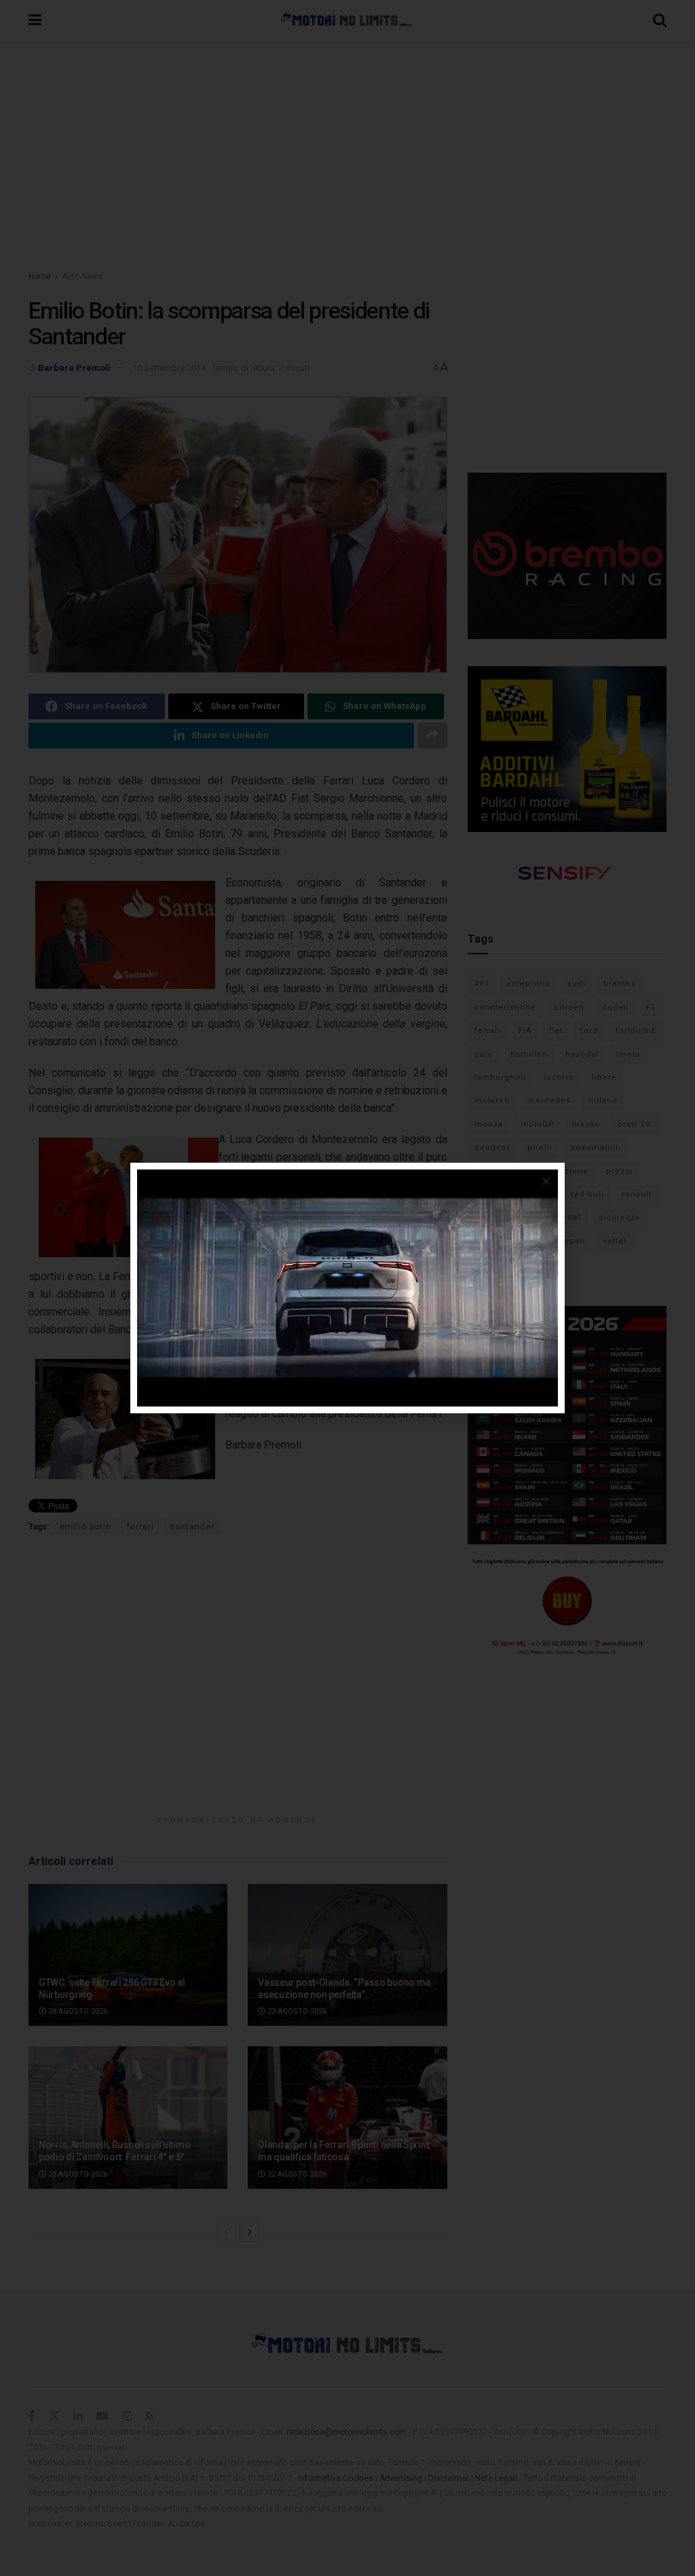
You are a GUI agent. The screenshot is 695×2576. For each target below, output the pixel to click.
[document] (347, 1288)
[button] (546, 1181)
